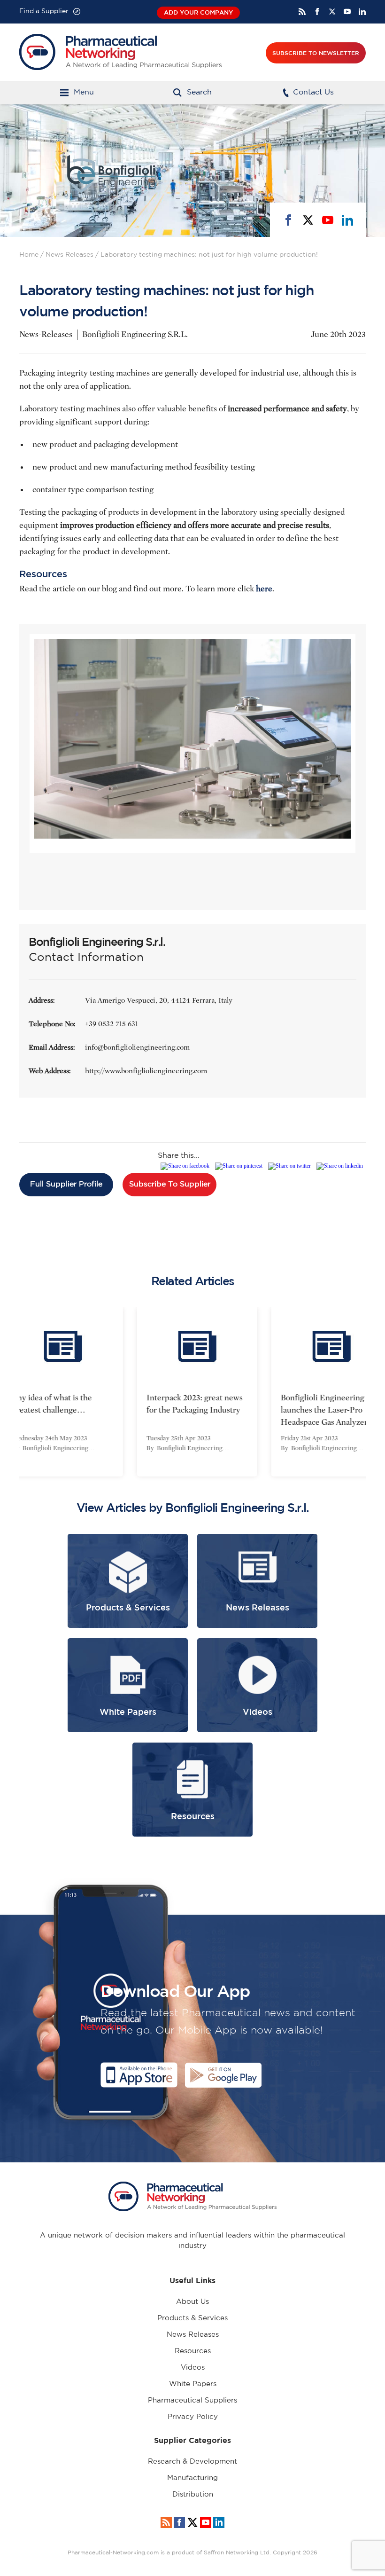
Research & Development (192, 2462)
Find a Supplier (44, 11)
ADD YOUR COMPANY (198, 12)
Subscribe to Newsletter (316, 53)
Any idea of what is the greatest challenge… (47, 1404)
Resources (193, 2351)
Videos (193, 2368)
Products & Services (192, 2318)
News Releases (69, 255)
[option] (192, 1392)
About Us (192, 2302)
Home (29, 255)
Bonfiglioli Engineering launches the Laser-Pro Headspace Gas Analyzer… (324, 1410)
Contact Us (313, 92)
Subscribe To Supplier (170, 1184)
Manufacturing (192, 2478)
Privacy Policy (193, 2417)
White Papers (193, 2384)
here (264, 589)
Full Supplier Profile (66, 1184)
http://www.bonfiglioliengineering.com (146, 1071)
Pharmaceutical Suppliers (192, 2400)
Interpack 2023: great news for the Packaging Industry (190, 1404)
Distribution (193, 2494)
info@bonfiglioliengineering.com (137, 1047)
